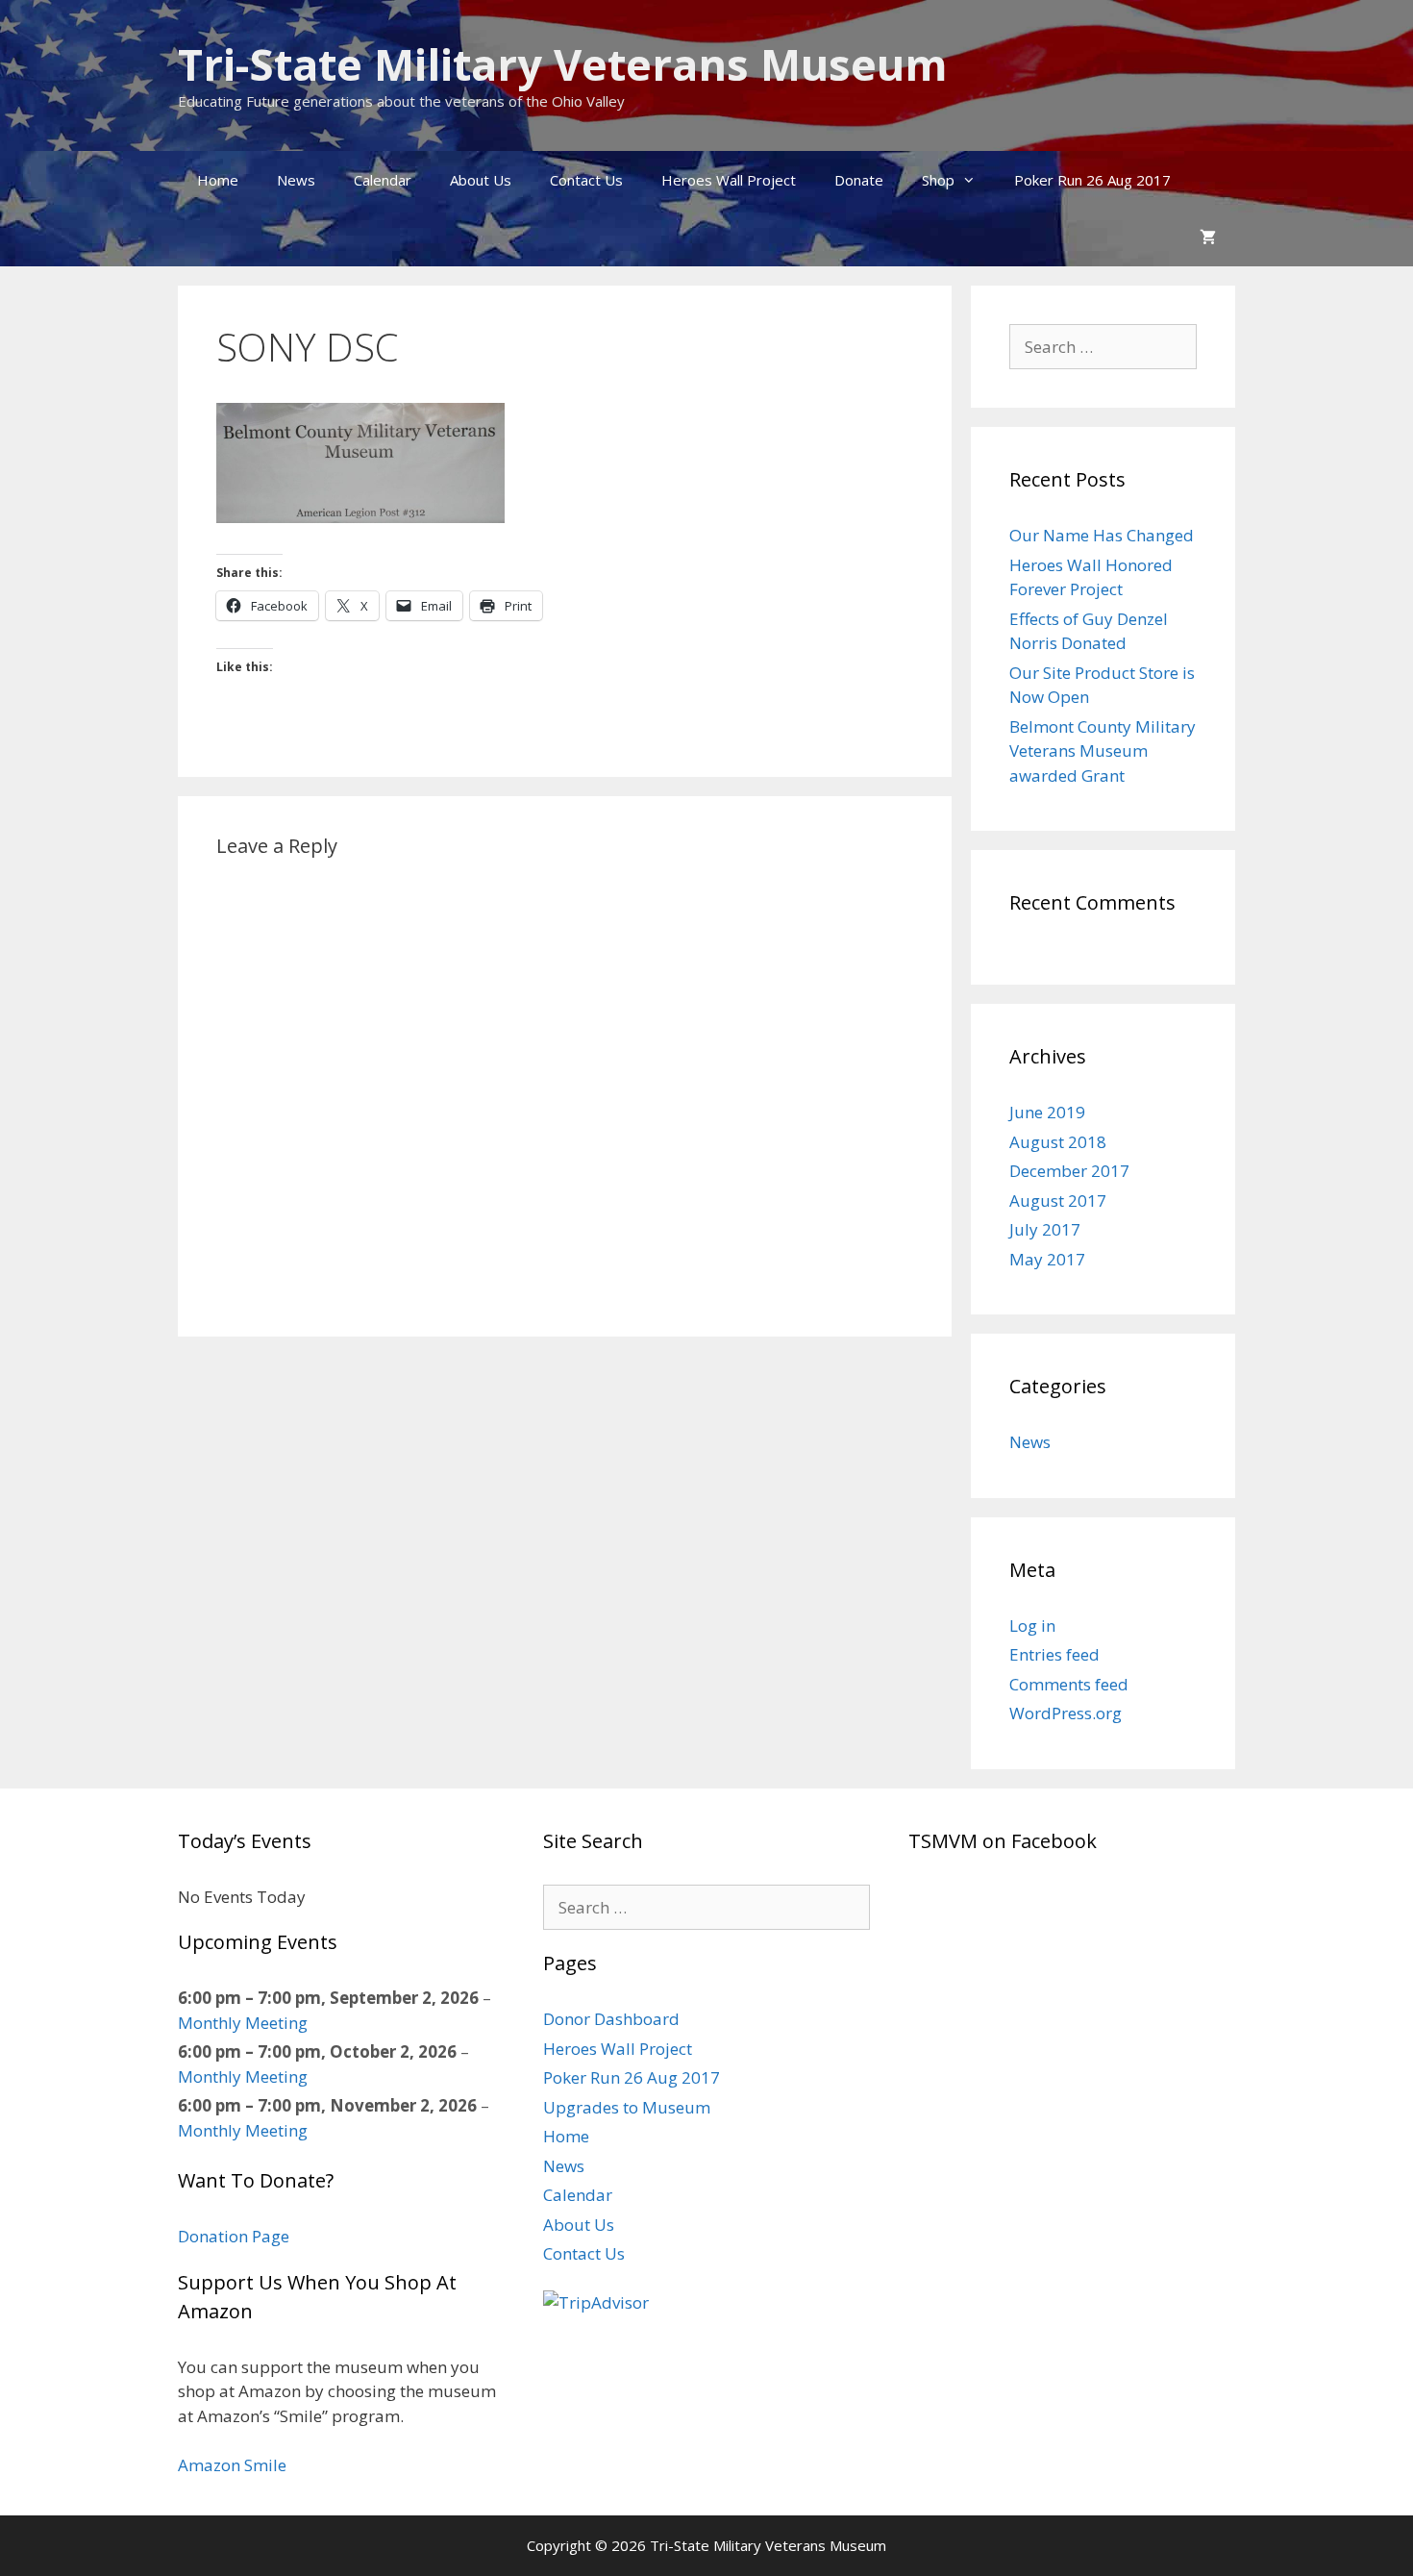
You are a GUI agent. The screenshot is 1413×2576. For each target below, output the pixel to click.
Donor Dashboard (611, 2019)
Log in (1032, 1626)
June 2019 (1047, 1112)
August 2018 (1058, 1142)
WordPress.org (1066, 1713)
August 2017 (1058, 1200)
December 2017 (1069, 1171)
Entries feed (1054, 1654)
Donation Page (234, 2236)
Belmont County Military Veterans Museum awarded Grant (1103, 751)
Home (218, 180)
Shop (938, 180)
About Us (481, 180)
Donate (859, 180)
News (296, 180)
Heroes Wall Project (729, 180)
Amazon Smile (232, 2465)
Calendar (383, 180)
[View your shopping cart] (1208, 238)
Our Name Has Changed (1102, 535)
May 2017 (1047, 1259)
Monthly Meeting (243, 2023)
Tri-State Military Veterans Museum (563, 64)
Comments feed (1069, 1684)
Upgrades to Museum (627, 2107)
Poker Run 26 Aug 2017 (1092, 180)
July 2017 (1045, 1229)
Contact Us (586, 180)
